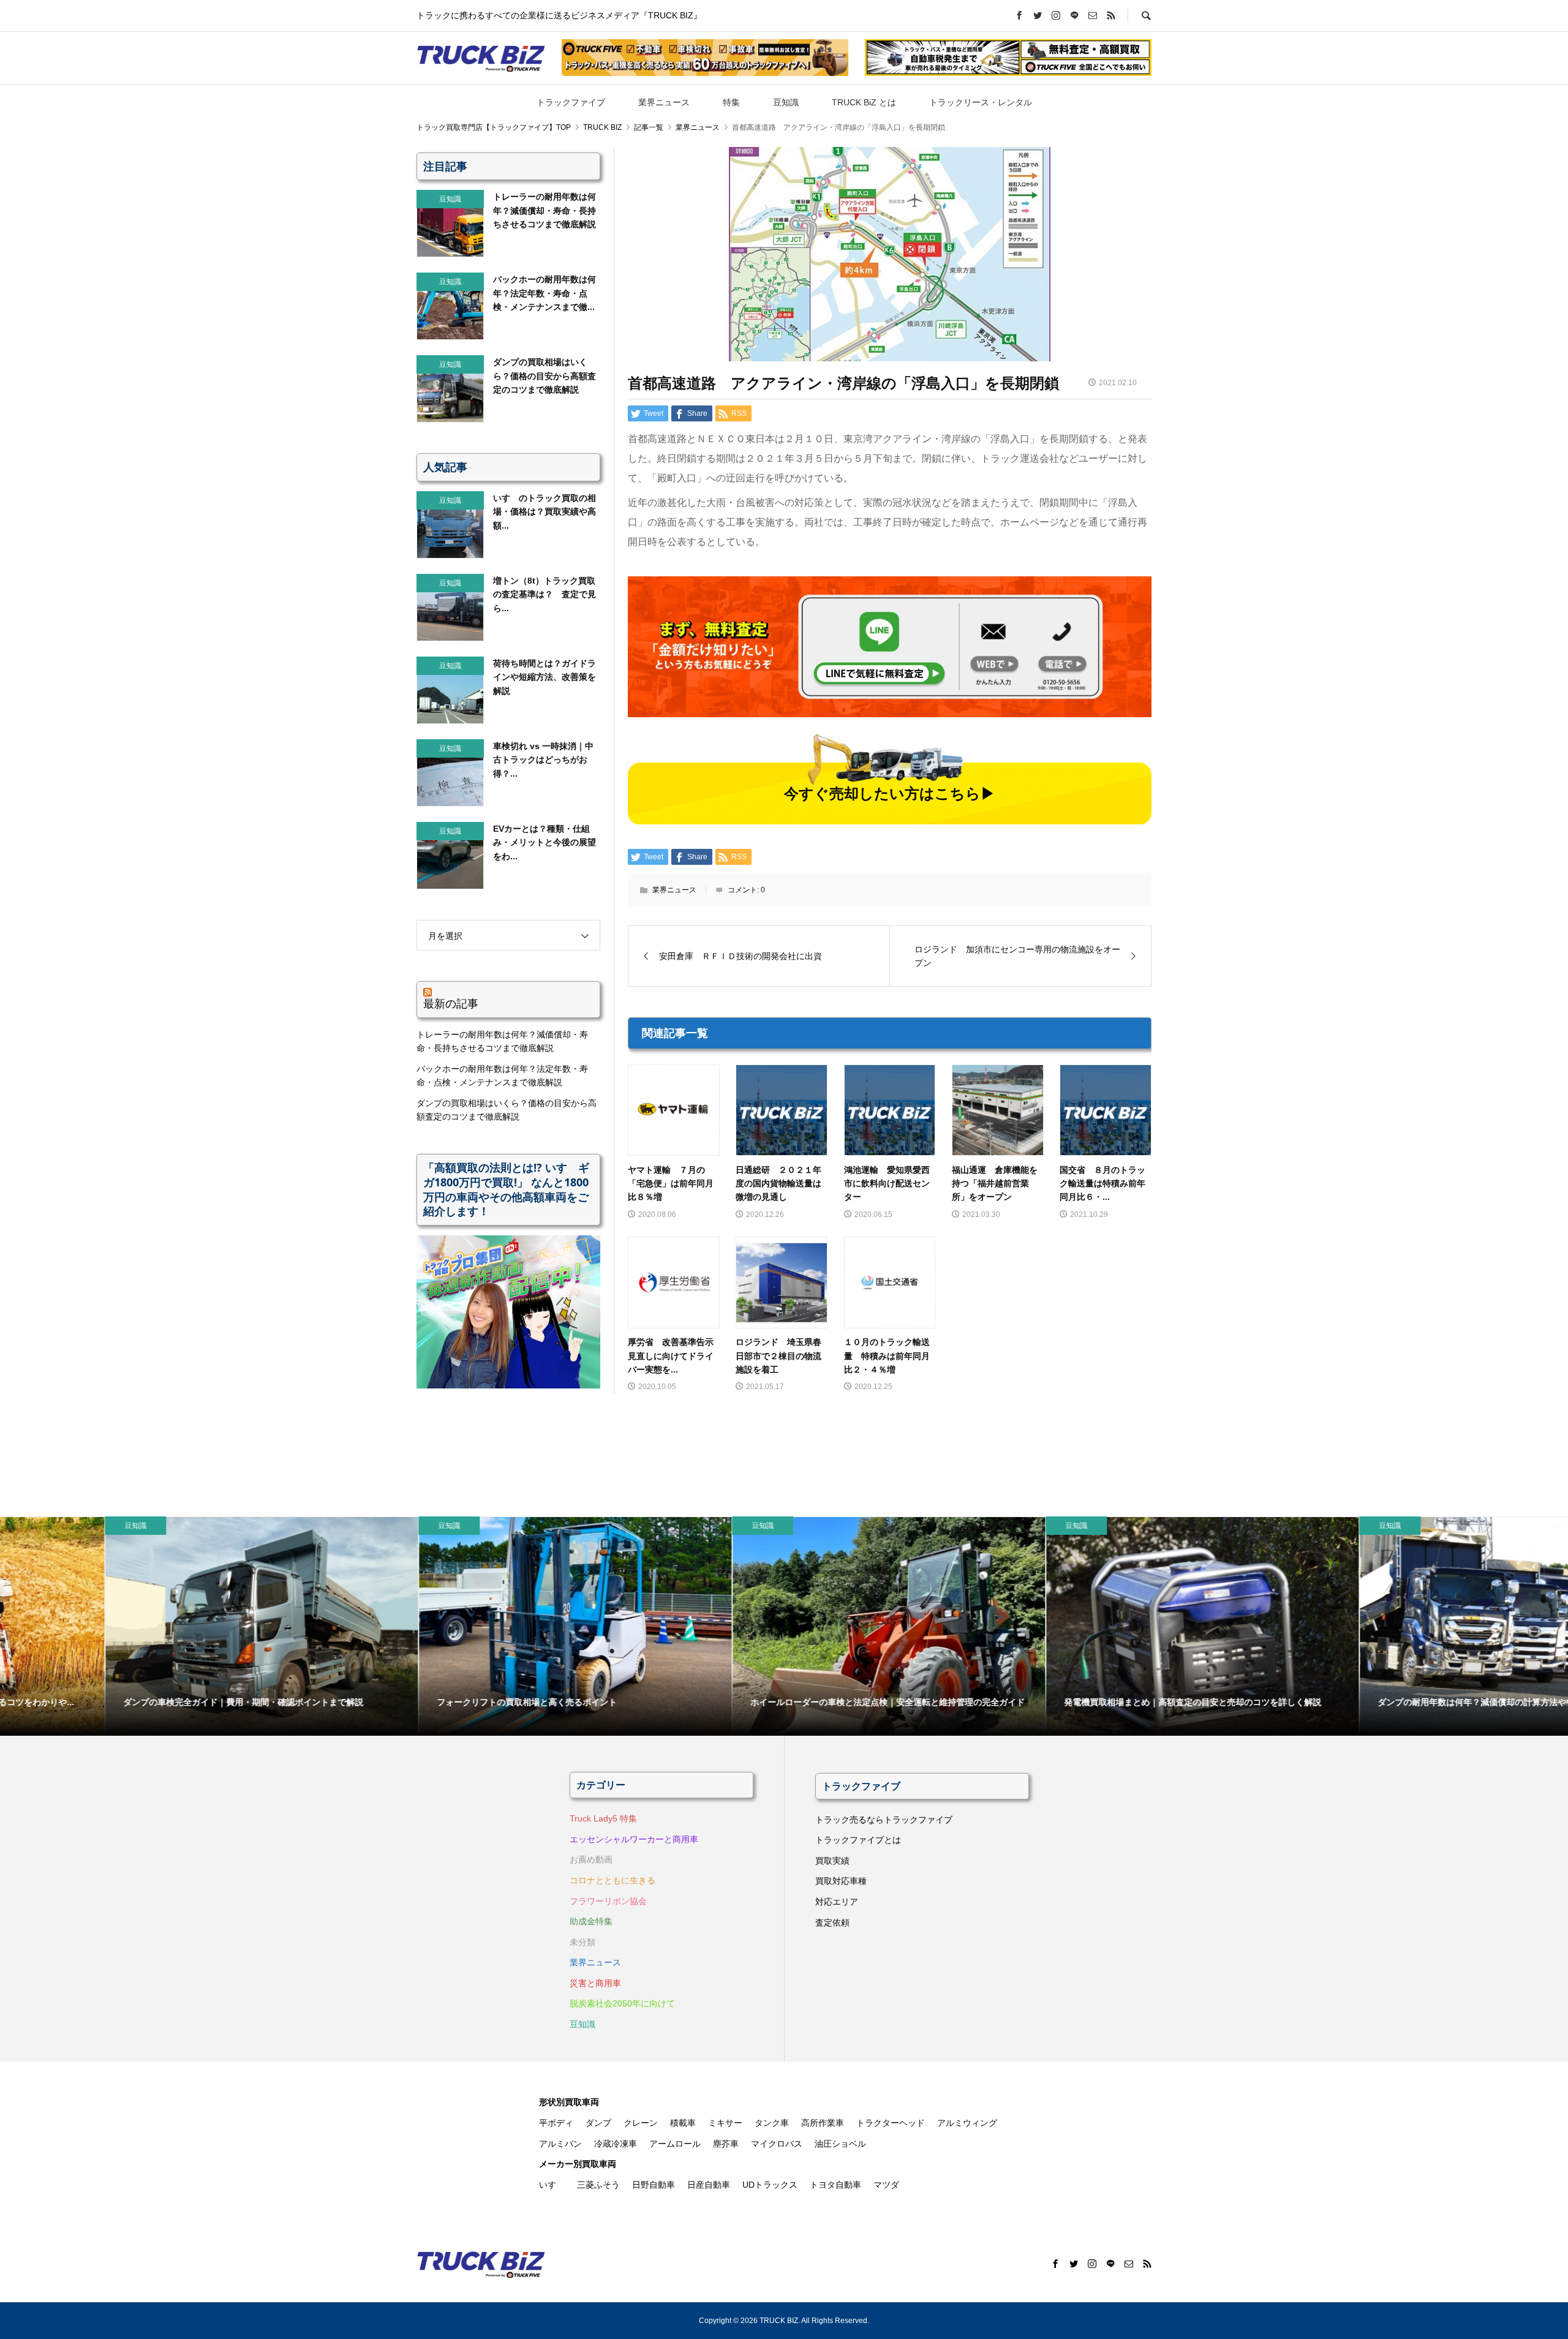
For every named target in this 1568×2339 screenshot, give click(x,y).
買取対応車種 (841, 1881)
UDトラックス (770, 2185)
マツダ (886, 2185)
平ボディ (556, 2123)
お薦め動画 (591, 1859)
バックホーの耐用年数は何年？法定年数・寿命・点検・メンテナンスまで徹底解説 (502, 1075)
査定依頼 (832, 1923)
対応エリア (837, 1902)
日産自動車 (709, 2185)
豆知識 (786, 102)
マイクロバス (777, 2144)
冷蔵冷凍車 (616, 2144)
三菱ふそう (598, 2185)
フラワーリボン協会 (608, 1901)
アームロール (675, 2144)
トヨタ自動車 (835, 2185)
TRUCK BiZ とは (864, 102)
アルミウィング (967, 2123)
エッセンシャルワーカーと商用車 (634, 1839)
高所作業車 (823, 2123)
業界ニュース (664, 102)
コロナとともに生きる (612, 1880)
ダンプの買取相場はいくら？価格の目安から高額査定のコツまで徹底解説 (507, 1110)
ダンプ (598, 2123)
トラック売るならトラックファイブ (884, 1820)
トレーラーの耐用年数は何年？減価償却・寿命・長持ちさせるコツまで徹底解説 (502, 1041)
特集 (731, 102)
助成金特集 (591, 1921)
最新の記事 (451, 1003)
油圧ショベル (840, 2144)
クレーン (641, 2123)
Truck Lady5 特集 (603, 1818)
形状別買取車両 (569, 2102)
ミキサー (725, 2123)
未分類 (582, 1942)
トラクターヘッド (891, 2123)
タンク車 (772, 2123)
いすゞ (552, 2185)
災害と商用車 (595, 1983)
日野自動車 (654, 2185)
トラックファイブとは (858, 1840)
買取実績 (832, 1861)
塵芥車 (726, 2144)
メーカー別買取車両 (578, 2164)
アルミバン (560, 2144)
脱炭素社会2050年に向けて (622, 2003)
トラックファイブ (571, 102)
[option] (157, 1626)
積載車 (683, 2123)
